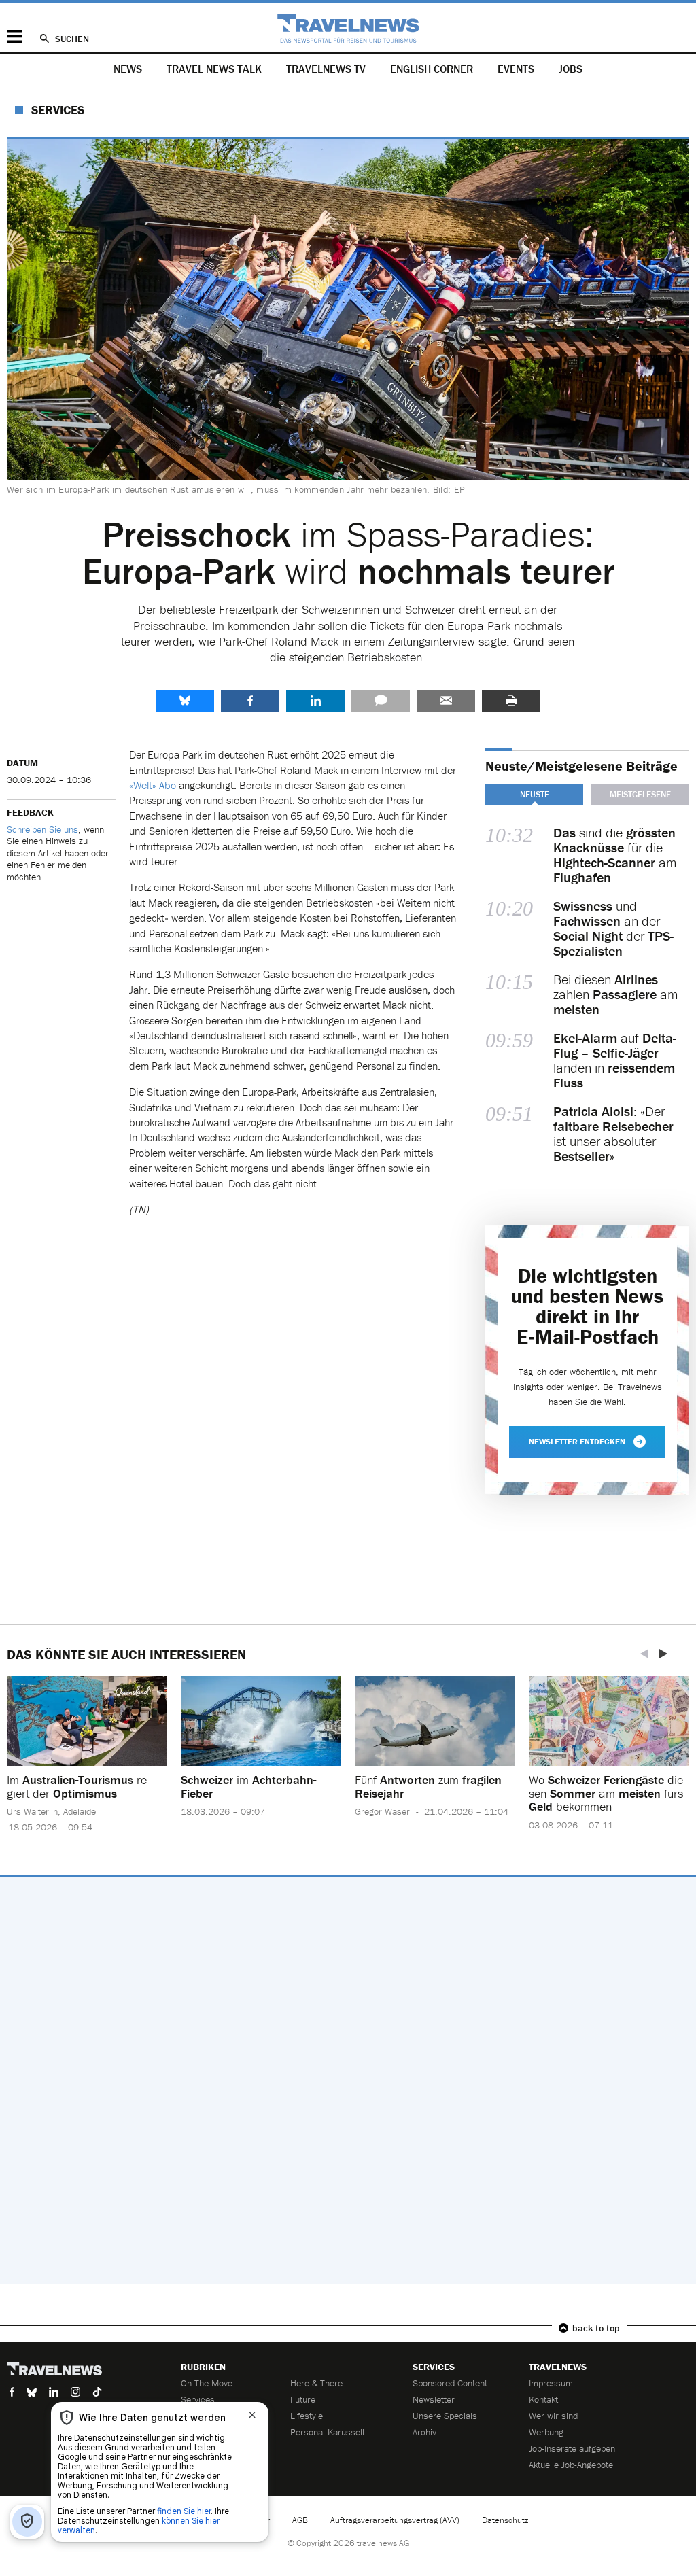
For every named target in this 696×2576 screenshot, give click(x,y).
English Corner (432, 69)
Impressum (551, 2383)
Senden (446, 701)
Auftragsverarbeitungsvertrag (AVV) (395, 2520)
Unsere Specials (445, 2416)
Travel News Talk (214, 69)
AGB (300, 2520)
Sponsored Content (450, 2383)
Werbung (546, 2432)
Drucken (511, 701)
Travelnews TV (326, 69)
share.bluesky (185, 701)
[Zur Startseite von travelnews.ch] (348, 29)
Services (58, 110)
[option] (87, 1765)
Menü (15, 36)
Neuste (535, 794)
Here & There (316, 2383)
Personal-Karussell (327, 2432)
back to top (596, 2328)
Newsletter (434, 2399)
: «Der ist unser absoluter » (613, 1134)
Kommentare (381, 701)
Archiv (424, 2432)
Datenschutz (505, 2520)
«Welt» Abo (153, 785)
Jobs (571, 69)
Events (516, 69)
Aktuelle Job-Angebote (571, 2465)
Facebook (250, 701)
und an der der (613, 928)
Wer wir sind (553, 2416)
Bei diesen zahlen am (615, 994)
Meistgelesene (640, 794)
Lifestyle (307, 2416)
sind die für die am (615, 855)
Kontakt (543, 2399)
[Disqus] (348, 2081)
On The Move (207, 2383)
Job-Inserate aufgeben (572, 2448)
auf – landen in (615, 1060)
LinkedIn (315, 701)
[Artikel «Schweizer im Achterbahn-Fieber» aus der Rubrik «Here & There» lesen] (261, 1721)
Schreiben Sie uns (42, 829)
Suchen (72, 39)
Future (303, 2399)
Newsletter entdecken (577, 1441)
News (128, 69)
